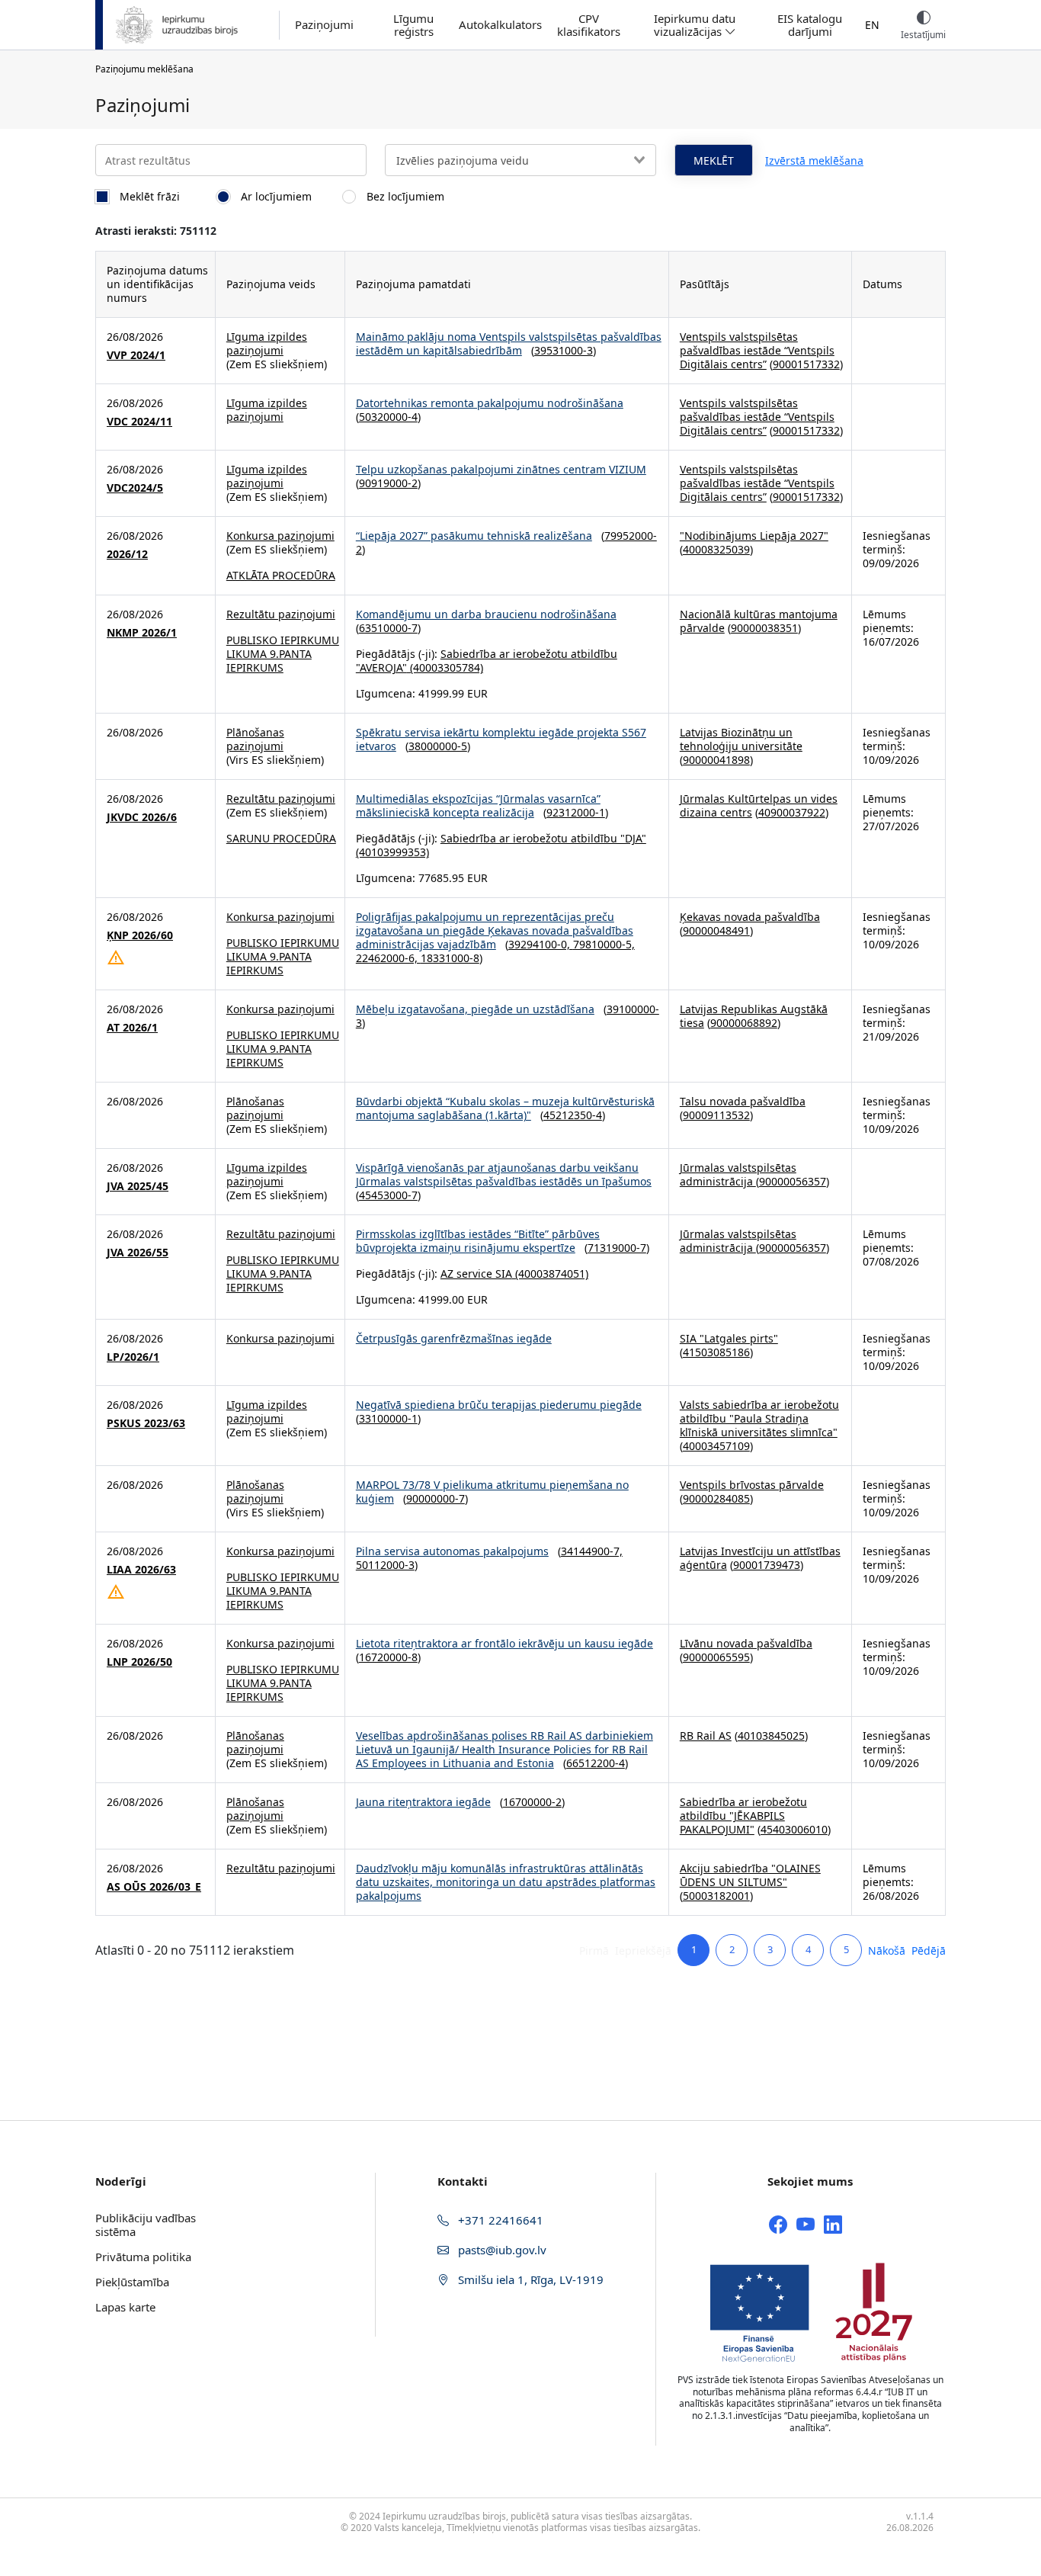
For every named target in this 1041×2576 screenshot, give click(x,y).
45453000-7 (388, 1195)
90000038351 (764, 628)
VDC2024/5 (135, 488)
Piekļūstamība (132, 2282)
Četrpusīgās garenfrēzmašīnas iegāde (454, 1338)
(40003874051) (550, 1274)
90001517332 (806, 364)
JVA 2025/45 (138, 1186)
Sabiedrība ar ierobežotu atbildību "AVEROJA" (487, 661)
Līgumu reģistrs (413, 25)
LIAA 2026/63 (141, 1570)
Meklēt (714, 160)
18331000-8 (450, 958)
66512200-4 (596, 1763)
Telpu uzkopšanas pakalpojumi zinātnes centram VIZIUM (501, 469)
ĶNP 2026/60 (140, 935)
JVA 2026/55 (138, 1253)
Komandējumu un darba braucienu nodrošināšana (486, 614)
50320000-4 (388, 417)
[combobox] (520, 160)
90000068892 (744, 1023)
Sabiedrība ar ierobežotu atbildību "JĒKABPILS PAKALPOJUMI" (743, 1816)
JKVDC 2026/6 (142, 817)
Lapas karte (125, 2307)
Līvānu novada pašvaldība (746, 1643)
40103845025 (771, 1736)
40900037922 (792, 812)
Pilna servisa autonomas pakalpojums (452, 1551)
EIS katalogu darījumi (810, 25)
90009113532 (716, 1115)
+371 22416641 (499, 2220)
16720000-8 (388, 1657)
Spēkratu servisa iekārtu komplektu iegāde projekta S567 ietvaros (501, 739)
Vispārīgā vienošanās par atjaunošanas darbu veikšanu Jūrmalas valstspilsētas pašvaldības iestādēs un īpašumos (504, 1174)
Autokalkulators (500, 25)
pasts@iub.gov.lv (501, 2250)
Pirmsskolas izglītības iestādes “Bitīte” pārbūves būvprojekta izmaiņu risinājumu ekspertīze (478, 1241)
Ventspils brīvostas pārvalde (752, 1485)
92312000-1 (576, 812)
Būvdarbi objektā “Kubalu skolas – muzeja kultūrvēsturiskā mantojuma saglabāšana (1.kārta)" (505, 1108)
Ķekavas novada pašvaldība (750, 917)
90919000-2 (388, 483)
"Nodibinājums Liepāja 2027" (754, 536)
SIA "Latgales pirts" (729, 1338)
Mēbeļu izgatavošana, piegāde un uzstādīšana (475, 1009)
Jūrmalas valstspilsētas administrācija (738, 1174)
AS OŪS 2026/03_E (154, 1887)
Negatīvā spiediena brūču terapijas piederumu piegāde (499, 1405)
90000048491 (716, 930)
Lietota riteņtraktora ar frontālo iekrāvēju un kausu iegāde (504, 1643)
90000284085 (716, 1498)
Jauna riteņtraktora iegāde (423, 1802)
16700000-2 (532, 1802)
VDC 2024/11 (139, 422)
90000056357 (793, 1181)
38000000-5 (438, 746)
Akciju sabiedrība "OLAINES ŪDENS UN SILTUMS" (750, 1875)
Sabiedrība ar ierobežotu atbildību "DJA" (543, 838)
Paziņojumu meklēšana (144, 69)
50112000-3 (385, 1565)
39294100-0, (541, 944)
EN (872, 25)
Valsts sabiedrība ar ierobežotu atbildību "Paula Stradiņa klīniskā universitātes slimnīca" (759, 1418)
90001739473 (767, 1565)
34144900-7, (592, 1551)
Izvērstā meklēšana (814, 160)
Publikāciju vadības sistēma (146, 2225)
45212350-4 (573, 1115)
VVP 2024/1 (136, 355)
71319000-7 (617, 1248)
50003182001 (716, 1896)
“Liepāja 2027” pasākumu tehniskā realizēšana (474, 536)
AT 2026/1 (132, 1028)
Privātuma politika (143, 2257)
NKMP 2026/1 (142, 633)
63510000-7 (388, 628)
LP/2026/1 (133, 1357)
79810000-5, (604, 944)
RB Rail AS (706, 1736)
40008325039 (716, 549)
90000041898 (716, 760)
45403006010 (794, 1829)
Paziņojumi (324, 25)
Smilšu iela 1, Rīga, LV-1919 (529, 2279)
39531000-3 (564, 350)
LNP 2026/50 (139, 1662)
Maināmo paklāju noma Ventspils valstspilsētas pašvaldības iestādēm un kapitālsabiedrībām (509, 343)
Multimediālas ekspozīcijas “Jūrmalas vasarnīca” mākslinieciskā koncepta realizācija (478, 805)
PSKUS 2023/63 (146, 1423)
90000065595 (716, 1657)
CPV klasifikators (589, 25)
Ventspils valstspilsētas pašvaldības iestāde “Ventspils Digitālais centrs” (757, 350)
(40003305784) (445, 667)
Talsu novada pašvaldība (743, 1101)
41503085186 (716, 1352)
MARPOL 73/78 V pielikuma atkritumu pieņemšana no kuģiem (492, 1492)
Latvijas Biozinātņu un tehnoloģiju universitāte (741, 739)
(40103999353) (392, 852)
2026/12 (127, 554)
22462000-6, (388, 958)
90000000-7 (436, 1498)
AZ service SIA (476, 1274)
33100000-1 (388, 1418)
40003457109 (716, 1446)
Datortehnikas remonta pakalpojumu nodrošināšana (490, 403)
